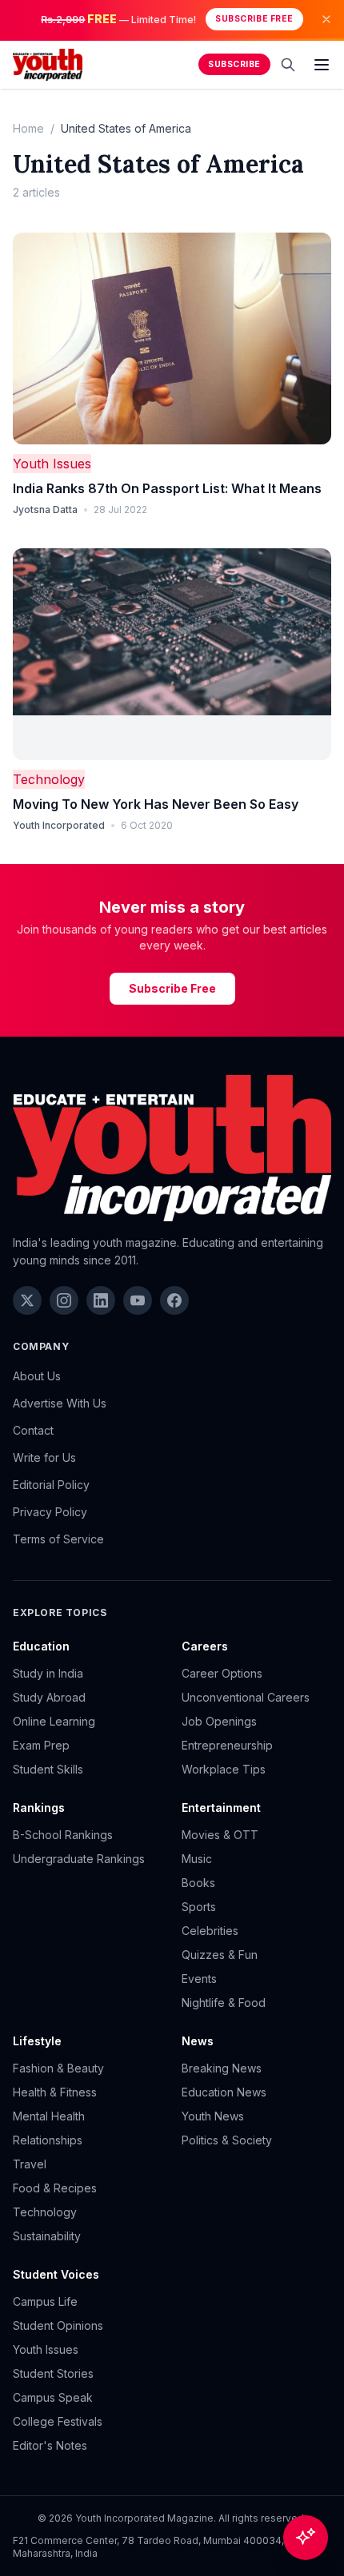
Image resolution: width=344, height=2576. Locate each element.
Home (28, 128)
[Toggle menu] (322, 65)
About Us (37, 1376)
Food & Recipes (55, 2188)
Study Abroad (49, 1697)
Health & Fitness (55, 2092)
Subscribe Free (254, 19)
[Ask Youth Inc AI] (306, 2538)
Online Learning (54, 1721)
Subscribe (234, 64)
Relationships (48, 2140)
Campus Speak (53, 2397)
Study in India (48, 1673)
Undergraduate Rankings (79, 1859)
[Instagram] (64, 1300)
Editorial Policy (51, 1485)
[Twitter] (27, 1300)
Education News (224, 2092)
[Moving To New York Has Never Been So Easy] (172, 654)
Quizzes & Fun (220, 1955)
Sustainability (47, 2236)
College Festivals (58, 2421)
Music (197, 1859)
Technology (49, 779)
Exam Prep (41, 1745)
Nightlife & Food (224, 2003)
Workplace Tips (224, 1769)
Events (199, 1979)
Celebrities (210, 1931)
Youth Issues (52, 464)
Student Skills (48, 1769)
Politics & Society (227, 2140)
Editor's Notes (50, 2445)
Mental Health (49, 2116)
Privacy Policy (50, 1512)
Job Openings (219, 1721)
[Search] (288, 65)
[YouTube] (138, 1300)
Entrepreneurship (227, 1745)
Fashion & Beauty (58, 2068)
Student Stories (53, 2373)
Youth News (213, 2116)
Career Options (222, 1673)
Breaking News (222, 2068)
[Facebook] (174, 1300)
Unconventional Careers (246, 1697)
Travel (30, 2164)
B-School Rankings (63, 1835)
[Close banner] (326, 19)
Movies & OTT (220, 1835)
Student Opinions (58, 2325)
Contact (33, 1430)
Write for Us (44, 1457)
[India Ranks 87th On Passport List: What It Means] (172, 338)
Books (198, 1883)
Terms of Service (58, 1539)
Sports (199, 1907)
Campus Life (45, 2301)
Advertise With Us (60, 1403)
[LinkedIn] (101, 1300)
